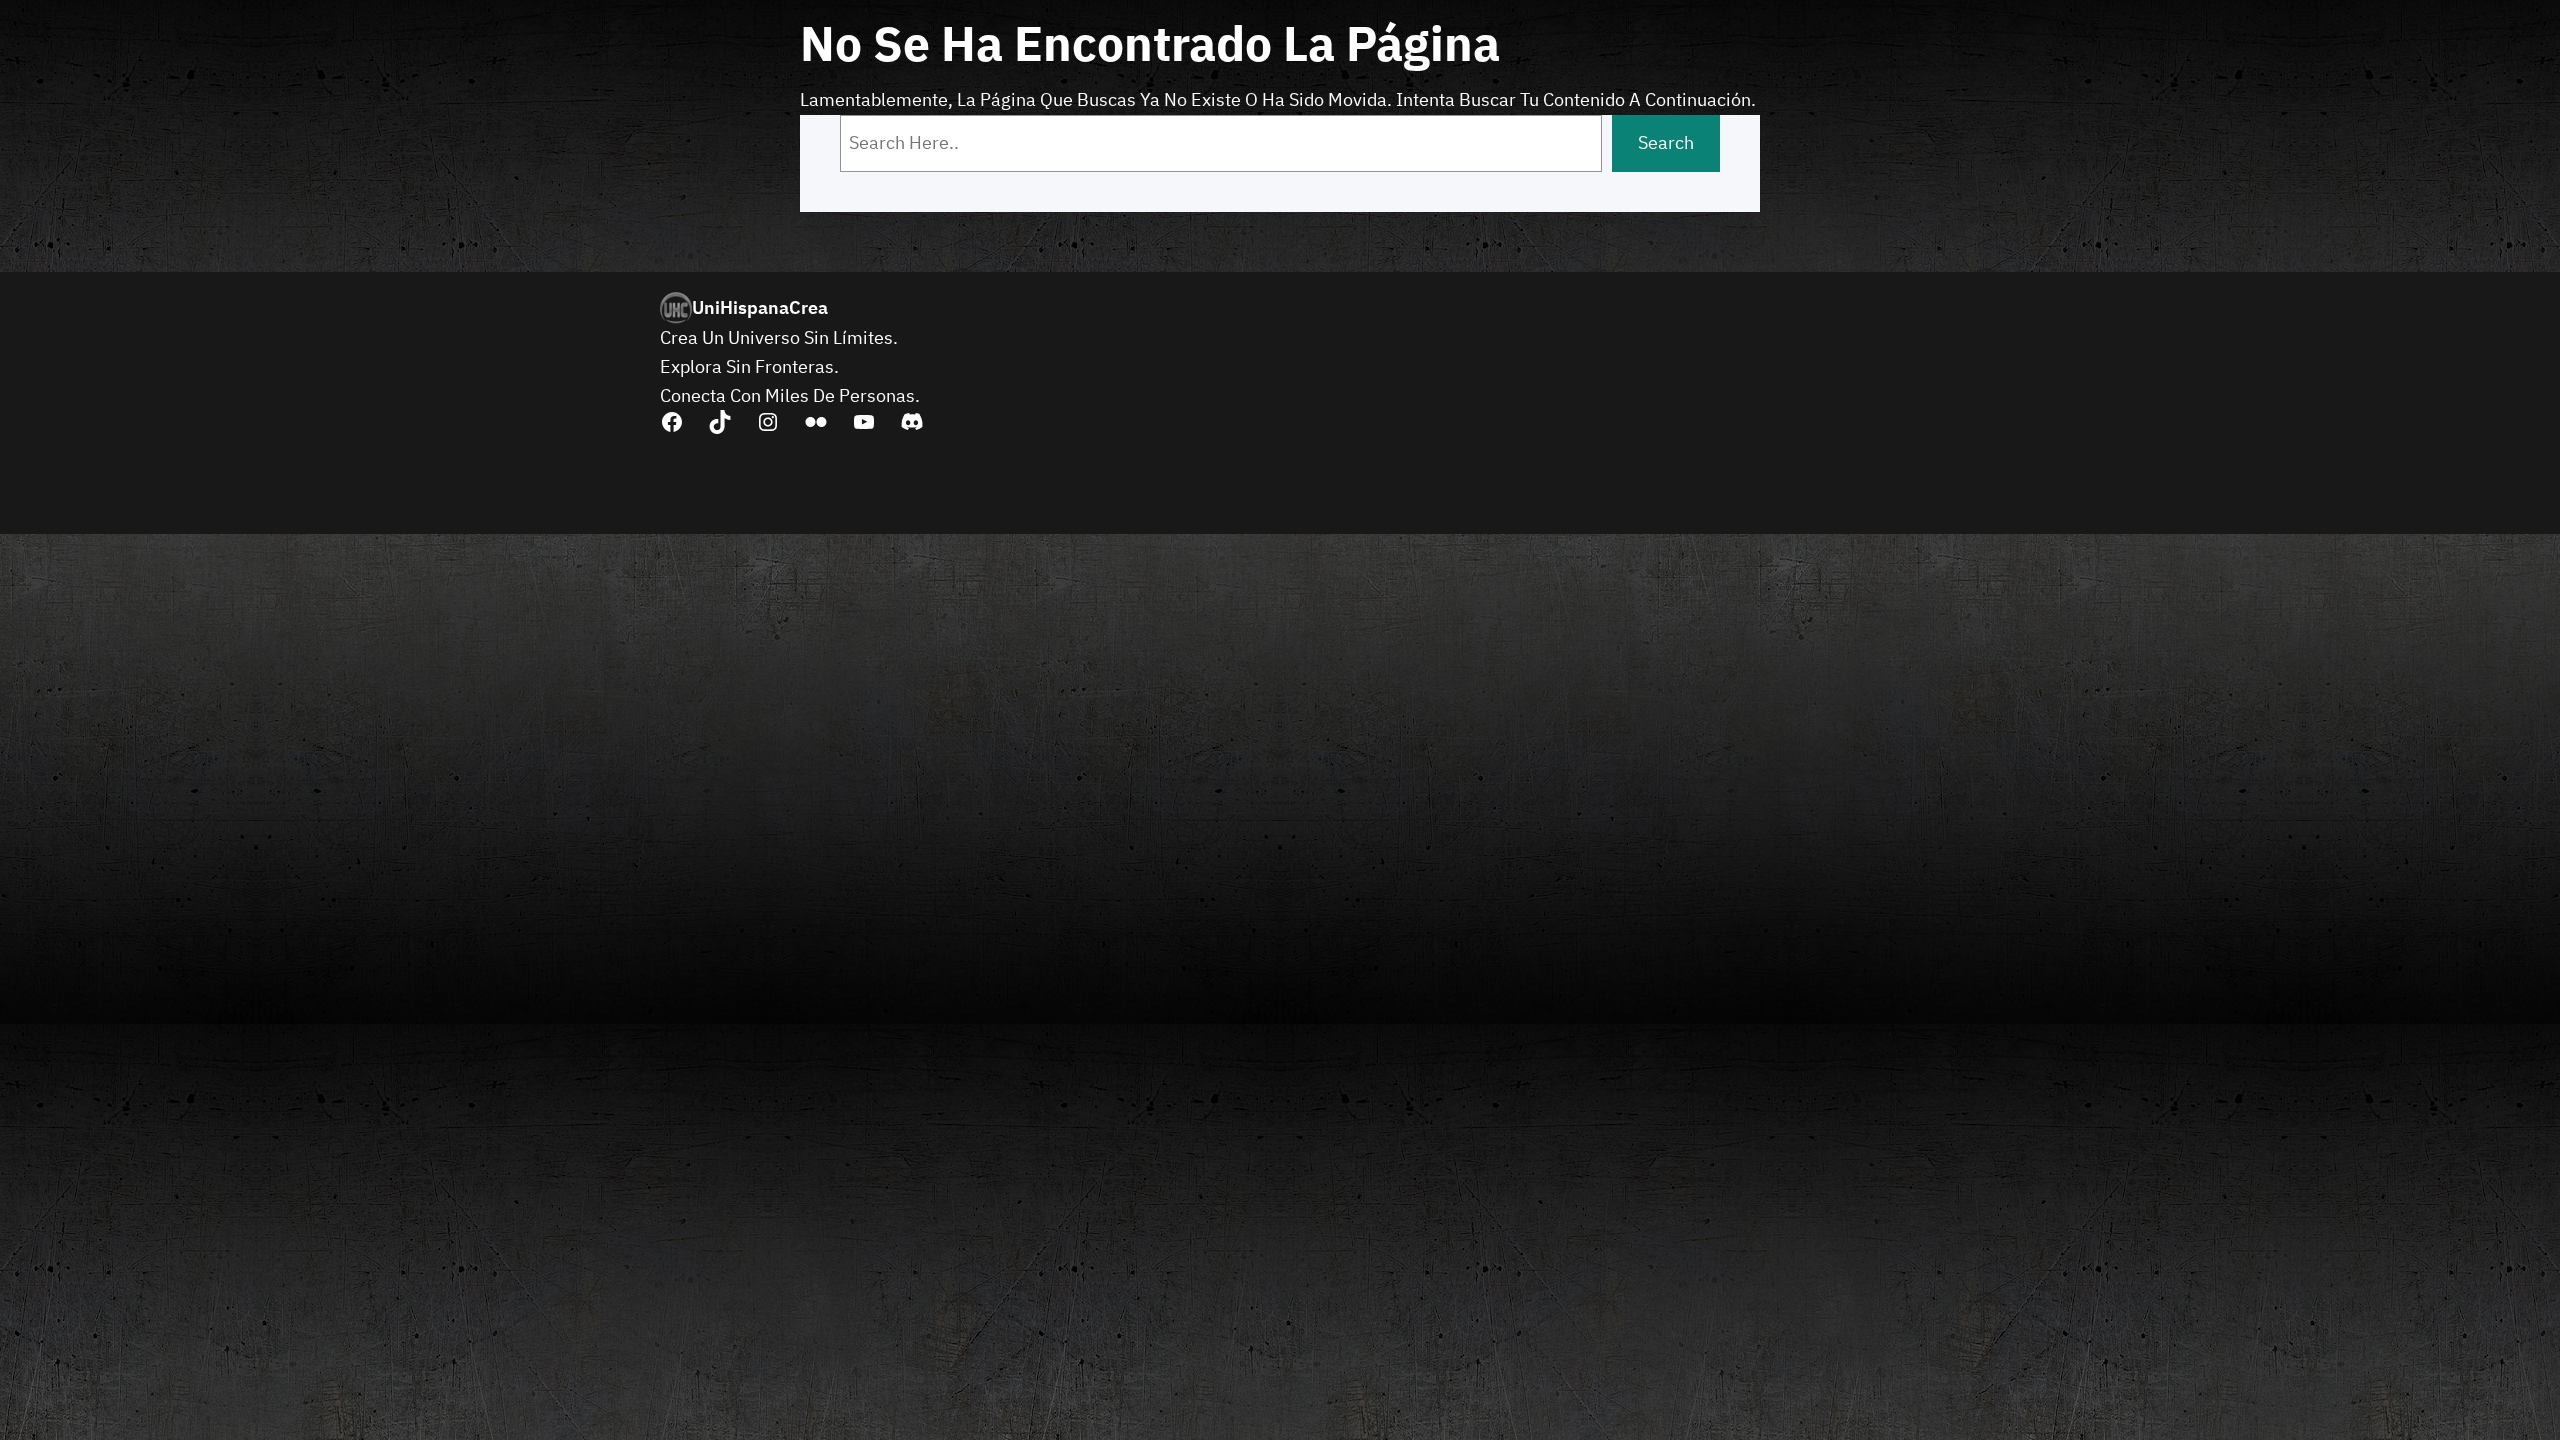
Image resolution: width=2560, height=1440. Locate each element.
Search (1666, 142)
